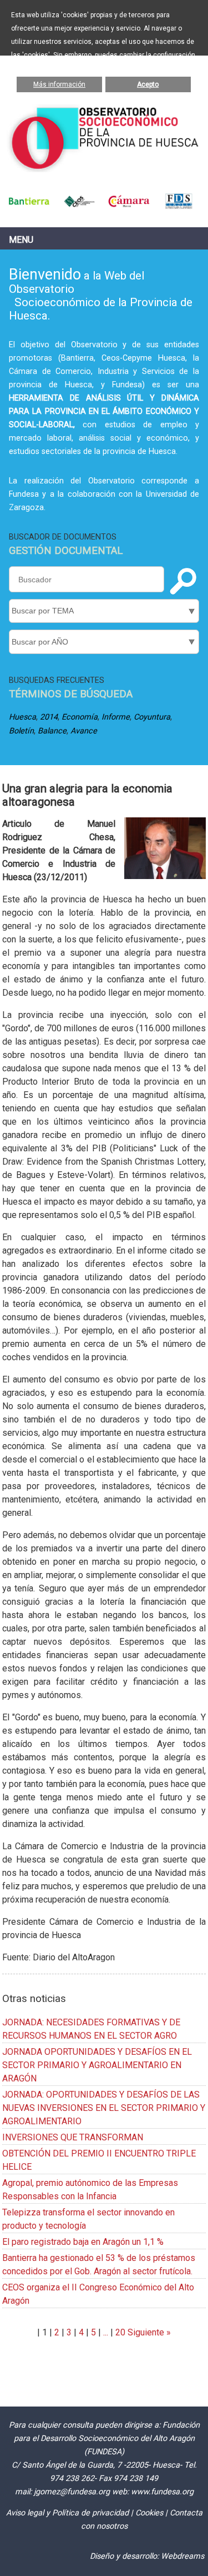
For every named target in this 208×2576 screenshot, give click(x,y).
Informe (116, 717)
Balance (52, 731)
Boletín (21, 731)
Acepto (148, 84)
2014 (49, 717)
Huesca (22, 717)
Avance (84, 731)
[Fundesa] (179, 206)
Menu (21, 240)
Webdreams (182, 2556)
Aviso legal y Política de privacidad (67, 2513)
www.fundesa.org (162, 2492)
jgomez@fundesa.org (72, 2492)
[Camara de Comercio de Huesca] (129, 206)
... (106, 2332)
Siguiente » (148, 2332)
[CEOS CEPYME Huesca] (79, 206)
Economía (80, 717)
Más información (59, 84)
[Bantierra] (29, 206)
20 (120, 2332)
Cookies (149, 2513)
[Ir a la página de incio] (104, 169)
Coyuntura (152, 717)
